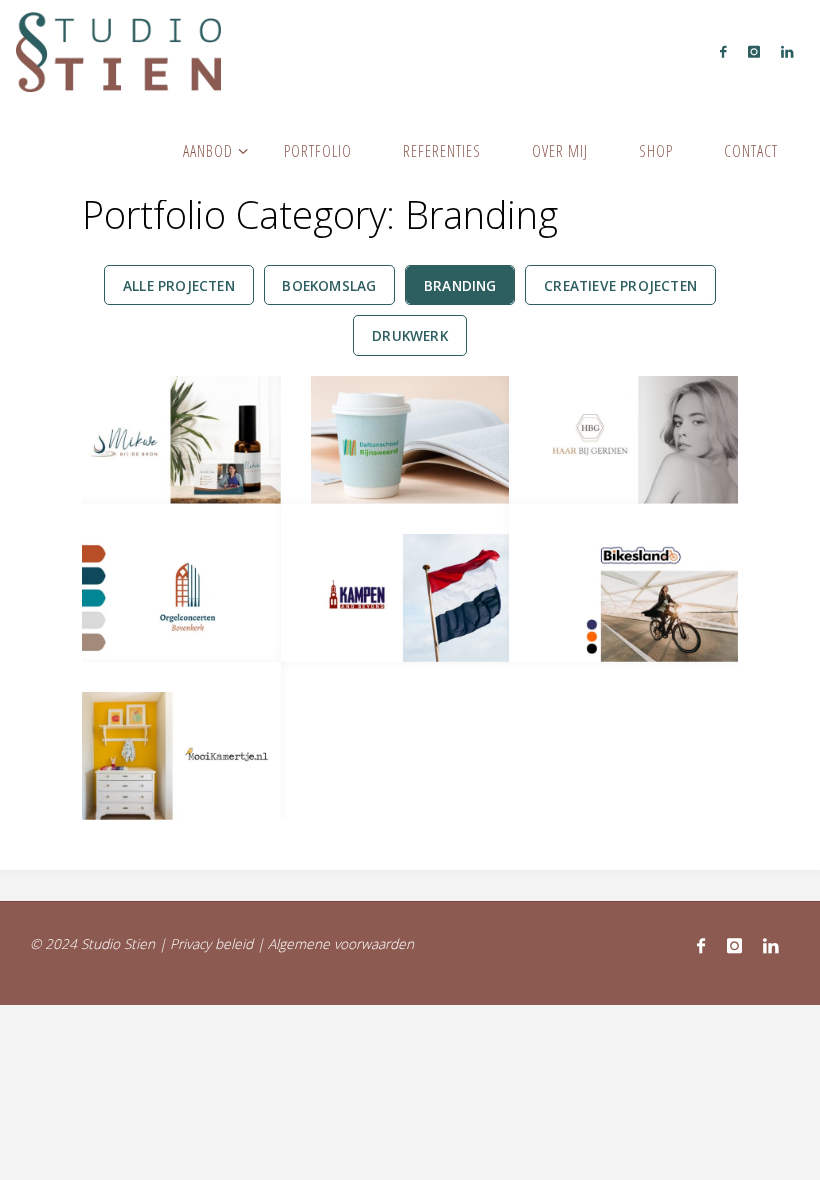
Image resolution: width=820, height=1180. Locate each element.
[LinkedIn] (786, 51)
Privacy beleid (211, 943)
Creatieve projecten (620, 285)
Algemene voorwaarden (341, 943)
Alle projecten (179, 285)
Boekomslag (329, 285)
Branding (460, 285)
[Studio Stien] (118, 50)
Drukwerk (410, 335)
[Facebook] (723, 51)
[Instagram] (753, 51)
